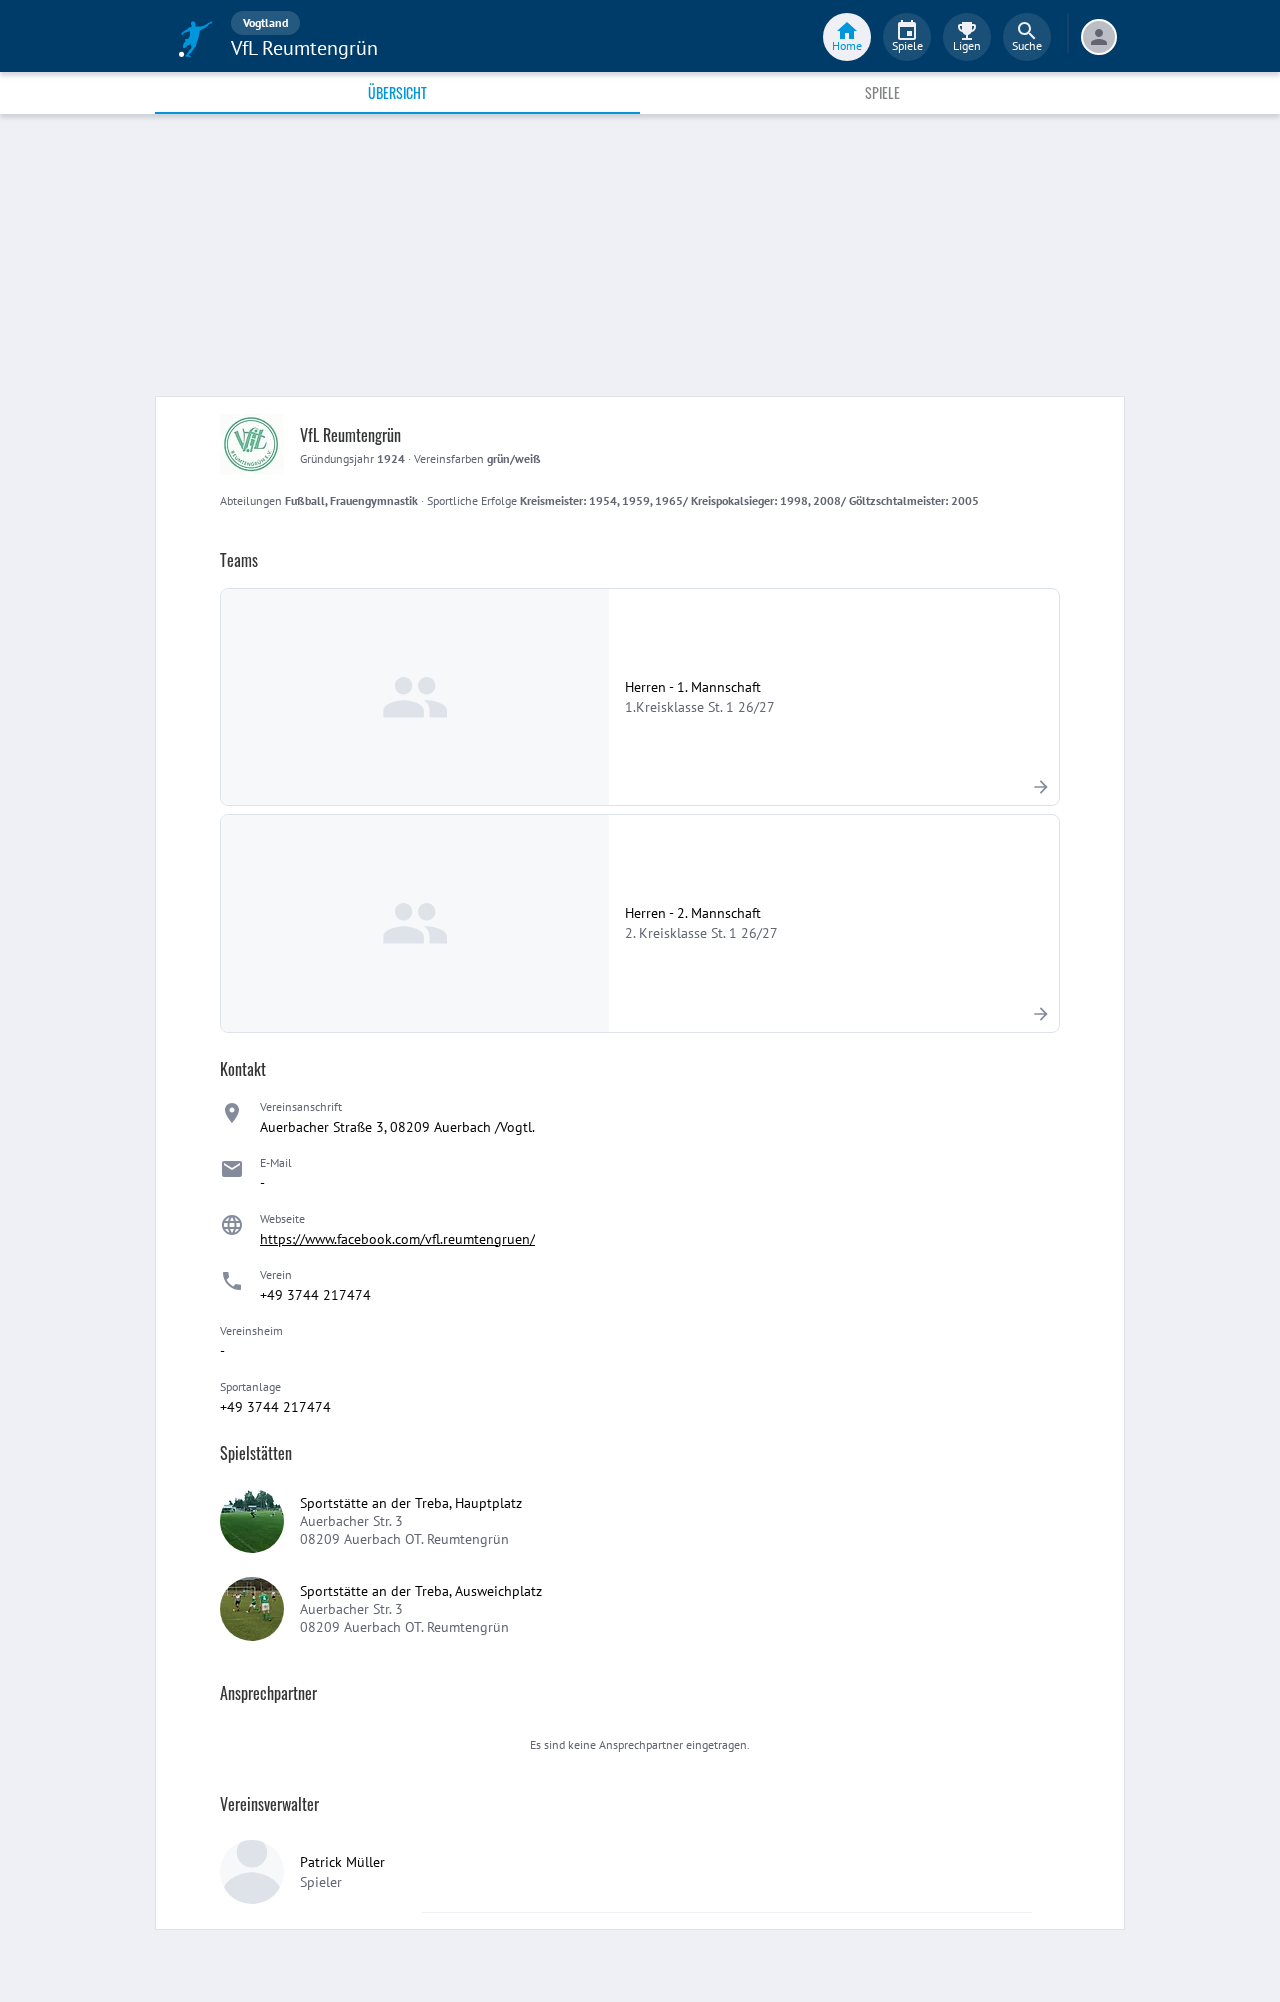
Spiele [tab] (882, 92)
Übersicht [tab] (397, 92)
